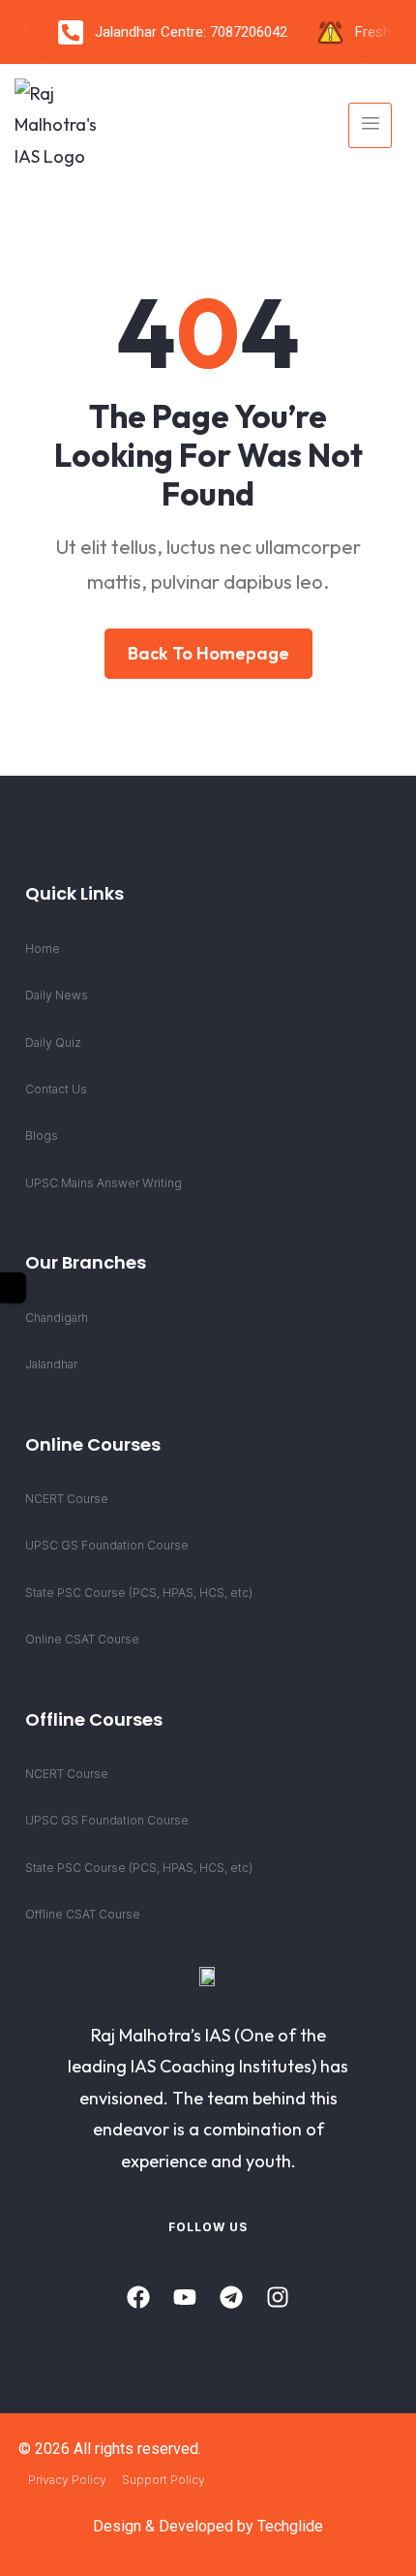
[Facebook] (138, 2297)
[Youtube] (185, 2297)
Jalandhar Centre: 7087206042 (185, 32)
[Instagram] (278, 2297)
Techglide (290, 2526)
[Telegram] (231, 2297)
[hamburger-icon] (370, 125)
